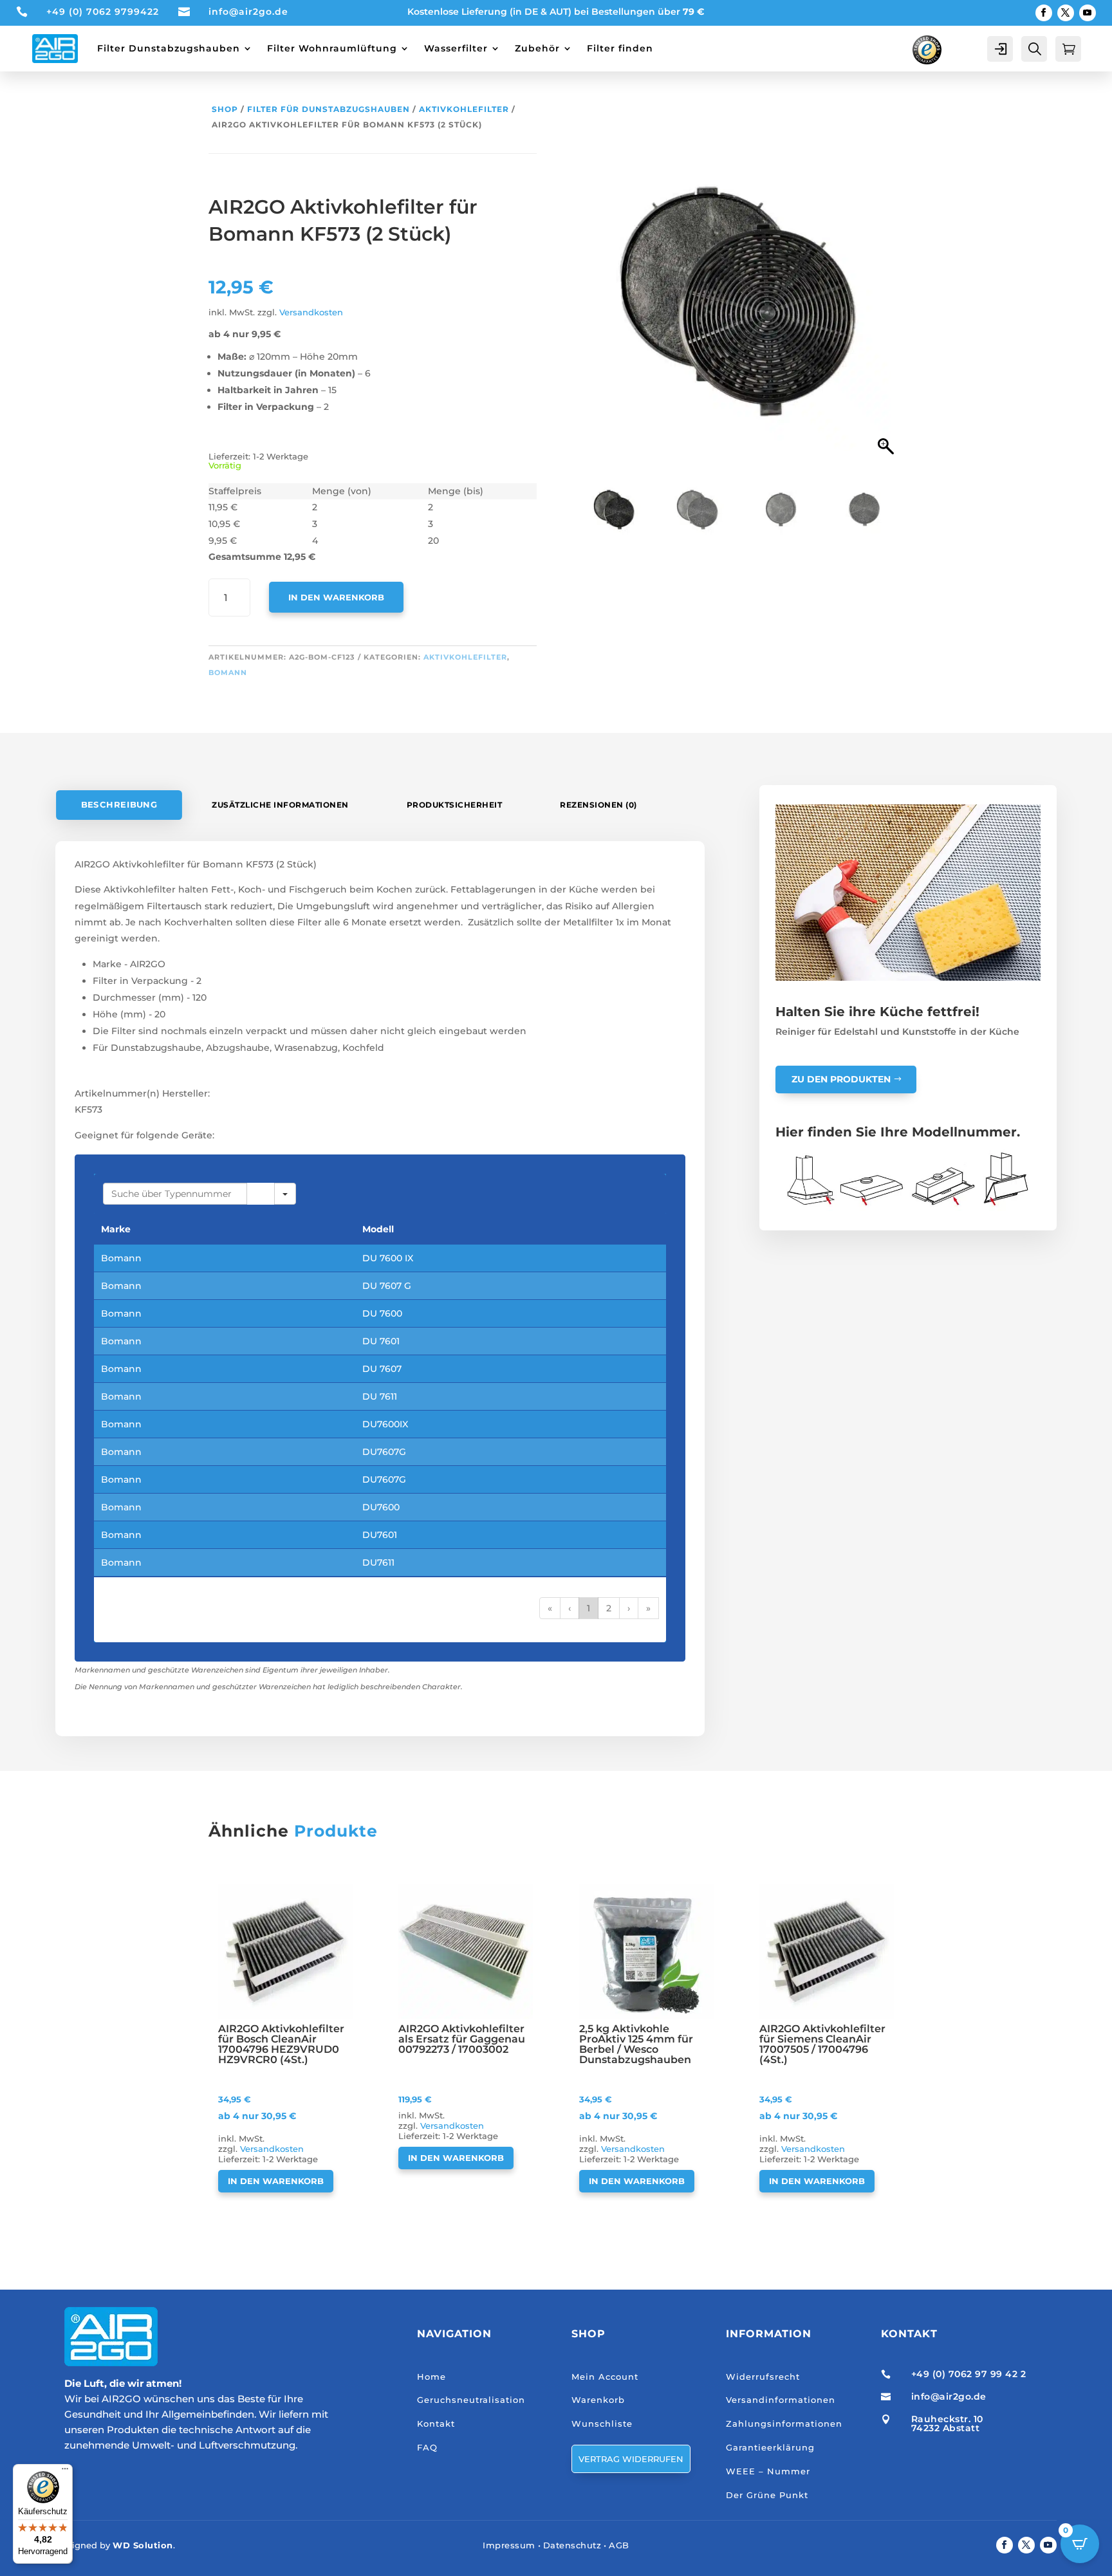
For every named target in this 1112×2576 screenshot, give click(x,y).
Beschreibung (119, 805)
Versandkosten (311, 312)
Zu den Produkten (841, 1079)
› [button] (629, 1608)
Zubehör (537, 48)
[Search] (261, 1194)
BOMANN (228, 672)
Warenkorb (598, 2400)
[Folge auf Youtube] (1088, 13)
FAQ (427, 2447)
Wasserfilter (456, 48)
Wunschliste (602, 2423)
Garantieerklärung (770, 2447)
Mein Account (605, 2377)
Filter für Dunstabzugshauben (329, 109)
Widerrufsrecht (763, 2377)
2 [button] (609, 1608)
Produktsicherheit (455, 805)
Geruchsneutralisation (471, 2400)
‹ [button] (570, 1608)
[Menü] (65, 2472)
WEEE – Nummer (768, 2471)
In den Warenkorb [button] (276, 2181)
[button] (887, 306)
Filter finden (620, 48)
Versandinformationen (781, 2400)
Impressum (509, 2545)
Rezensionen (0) (598, 805)
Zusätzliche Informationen (280, 805)
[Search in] (285, 1194)
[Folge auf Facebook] (1044, 13)
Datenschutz (572, 2545)
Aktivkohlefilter (464, 109)
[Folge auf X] (1066, 13)
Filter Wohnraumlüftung (332, 48)
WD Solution (143, 2545)
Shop (225, 109)
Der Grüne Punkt (767, 2495)
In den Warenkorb (336, 597)
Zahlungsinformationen (784, 2423)
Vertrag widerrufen (631, 2459)
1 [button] (588, 1608)
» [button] (648, 1608)
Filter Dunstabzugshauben (169, 48)
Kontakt (436, 2423)
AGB (619, 2545)
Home (431, 2377)
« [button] (550, 1608)
